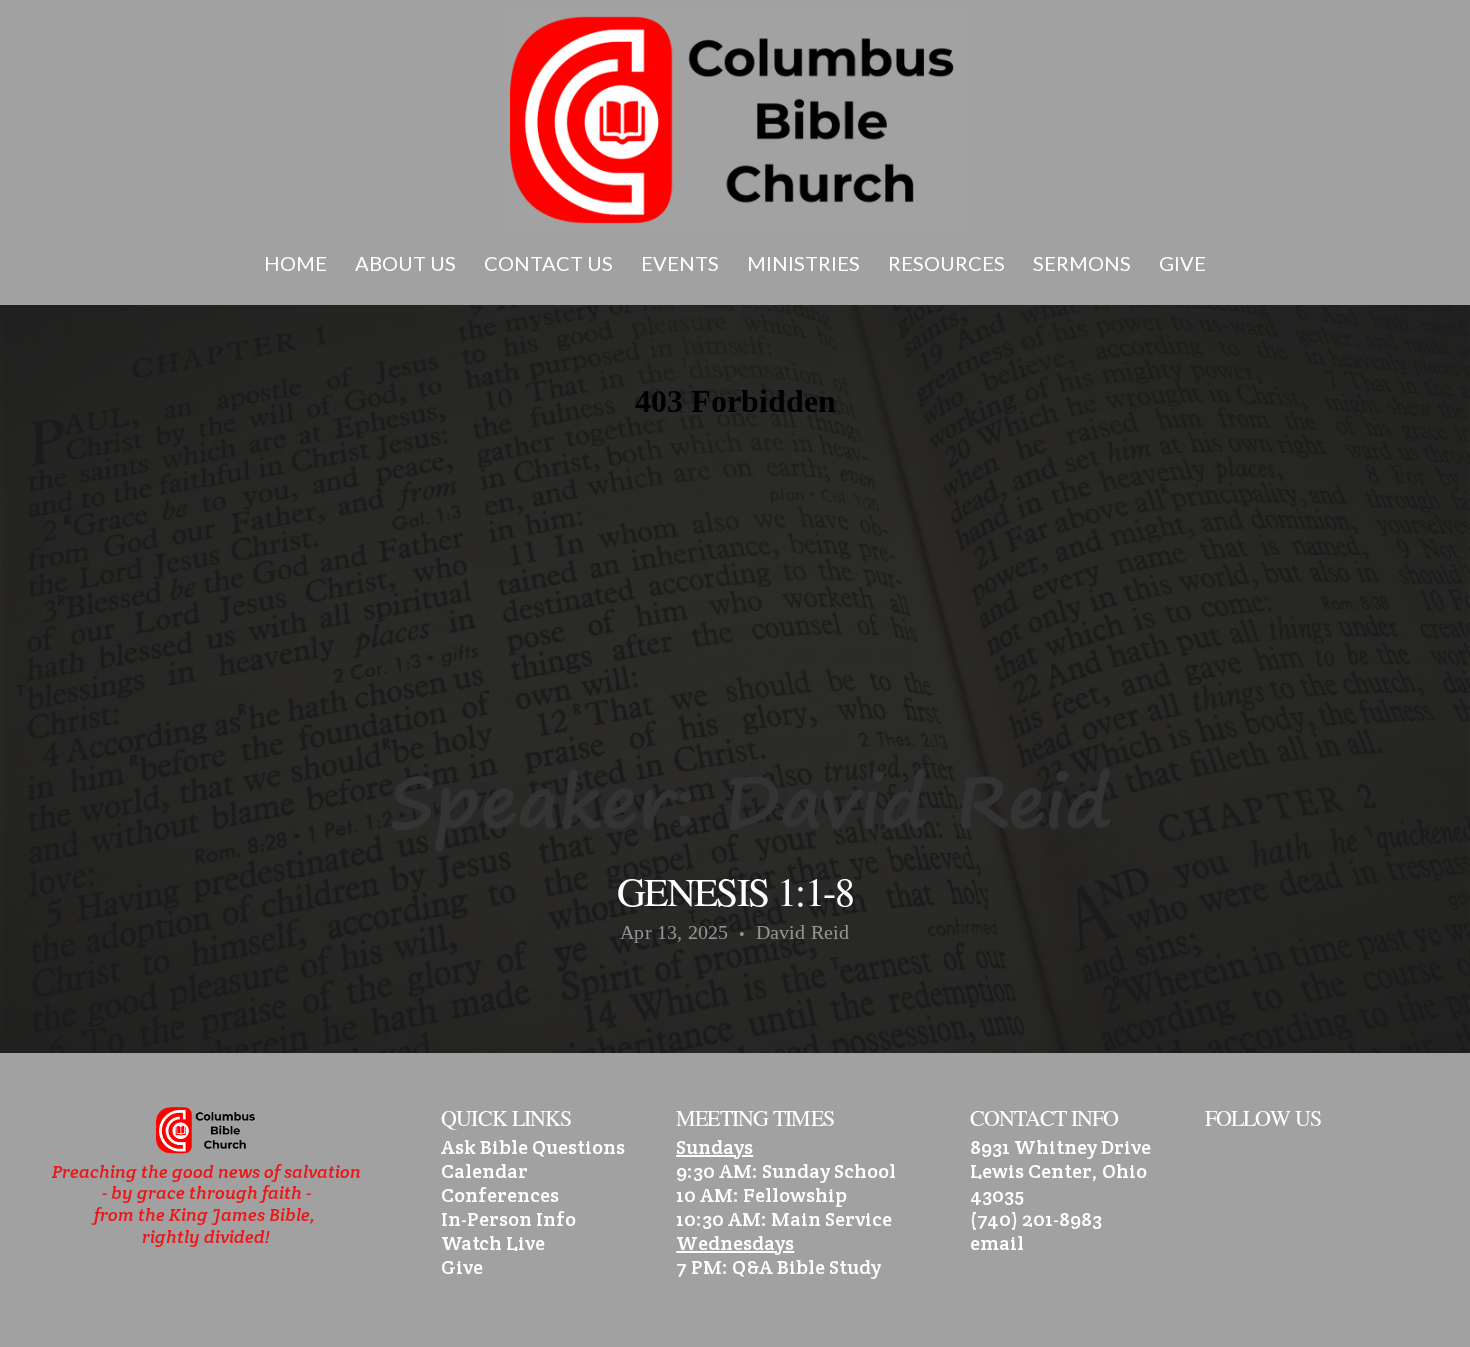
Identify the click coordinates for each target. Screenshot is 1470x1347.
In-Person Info (508, 1219)
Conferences (500, 1195)
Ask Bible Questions (533, 1147)
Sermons (1084, 263)
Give (1182, 263)
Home (297, 263)
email (997, 1243)
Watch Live (493, 1243)
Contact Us (550, 263)
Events (682, 263)
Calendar (484, 1171)
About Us (407, 263)
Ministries (805, 263)
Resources (948, 263)
